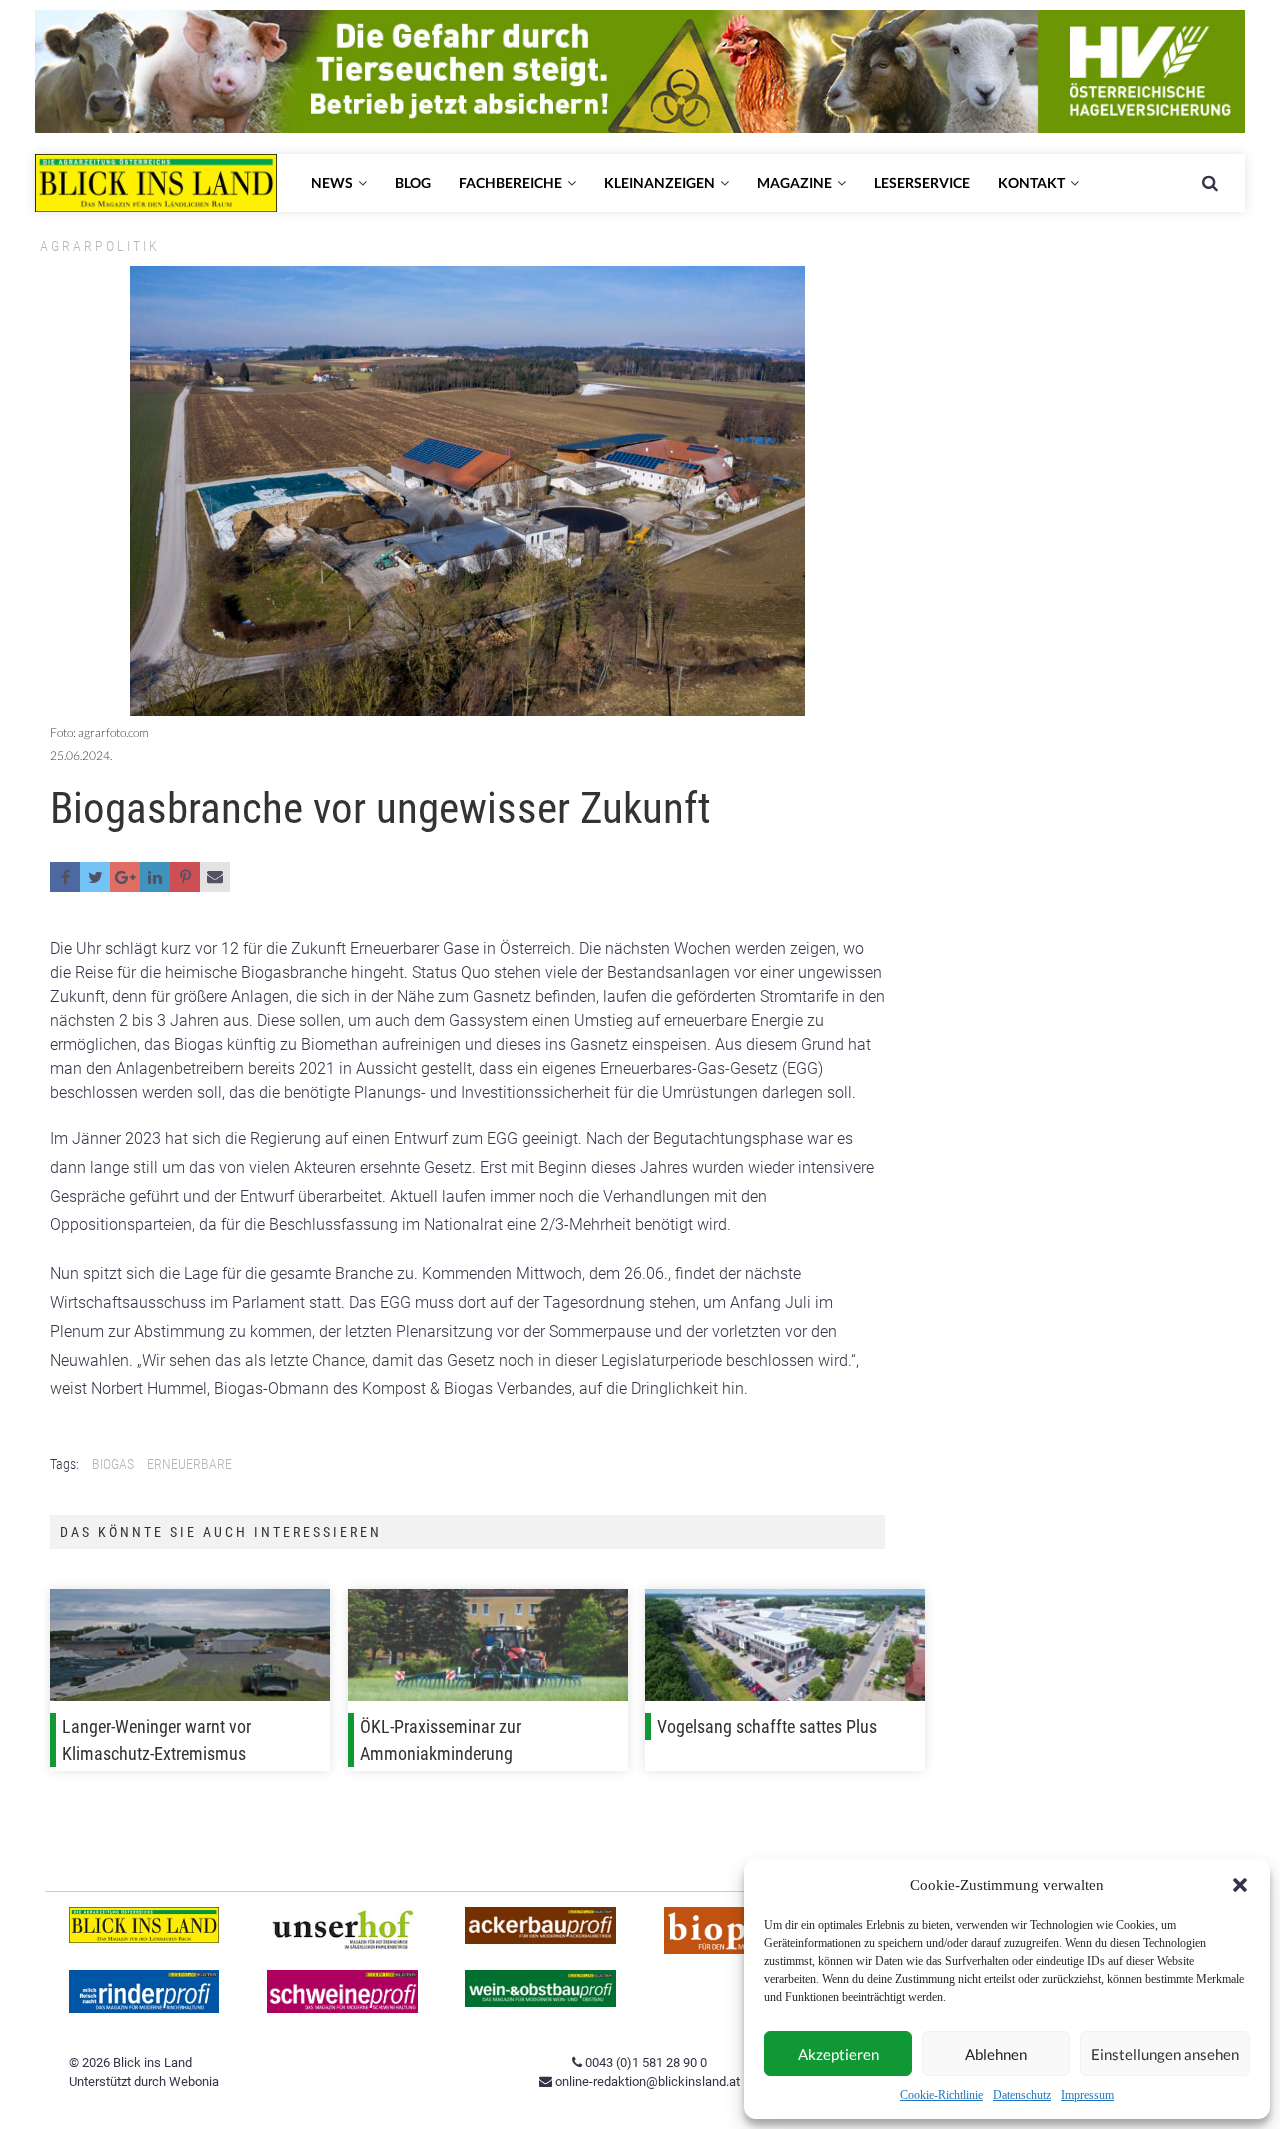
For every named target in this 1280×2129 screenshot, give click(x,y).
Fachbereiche (510, 182)
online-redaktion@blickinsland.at (646, 2081)
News (332, 182)
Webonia (194, 2081)
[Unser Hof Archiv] (342, 1946)
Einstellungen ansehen (1165, 2054)
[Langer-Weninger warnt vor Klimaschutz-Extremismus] (190, 1649)
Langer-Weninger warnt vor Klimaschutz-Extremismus (156, 1740)
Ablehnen (996, 2054)
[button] (1240, 1885)
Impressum (1087, 2095)
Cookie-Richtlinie (941, 2095)
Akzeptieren (838, 2054)
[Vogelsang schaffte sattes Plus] (785, 1649)
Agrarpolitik (100, 246)
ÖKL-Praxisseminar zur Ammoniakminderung (440, 1740)
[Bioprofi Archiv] (739, 1949)
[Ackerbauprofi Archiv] (540, 1939)
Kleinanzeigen (659, 182)
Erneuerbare (189, 1464)
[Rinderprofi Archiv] (144, 2008)
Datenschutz (1022, 2095)
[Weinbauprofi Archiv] (540, 2002)
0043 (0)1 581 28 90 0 (644, 2062)
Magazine (794, 182)
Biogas (113, 1464)
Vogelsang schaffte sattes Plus (767, 1726)
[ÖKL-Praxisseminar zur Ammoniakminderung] (488, 1649)
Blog (413, 182)
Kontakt (1031, 182)
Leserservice (922, 182)
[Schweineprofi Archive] (342, 2008)
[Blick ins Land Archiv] (144, 1938)
